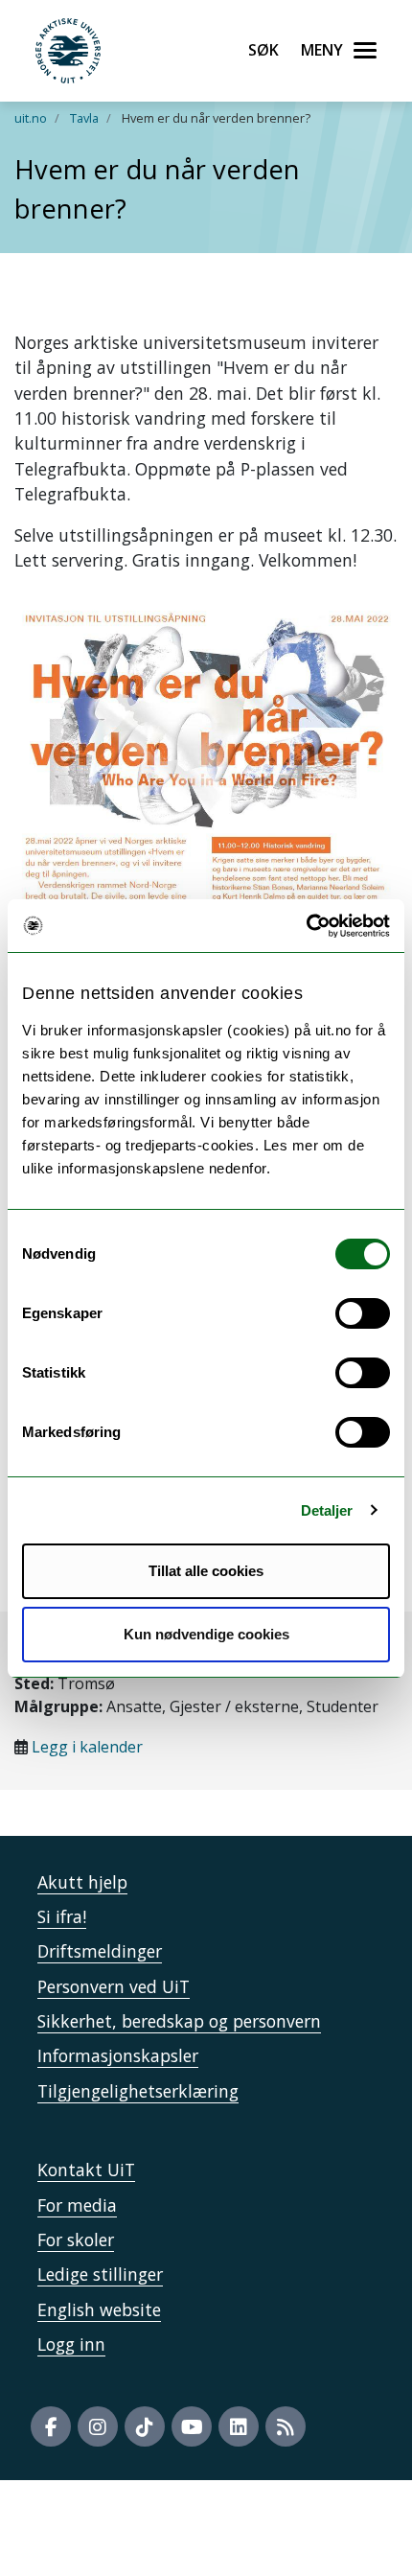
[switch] (363, 1313)
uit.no (31, 118)
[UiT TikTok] (145, 2426)
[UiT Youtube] (192, 2426)
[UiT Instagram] (98, 2426)
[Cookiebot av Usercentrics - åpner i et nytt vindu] (306, 926)
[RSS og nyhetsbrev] (286, 2426)
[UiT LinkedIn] (239, 2426)
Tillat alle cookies (206, 1571)
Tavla (84, 118)
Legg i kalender (87, 1747)
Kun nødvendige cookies (206, 1634)
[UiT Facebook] (51, 2426)
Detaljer (327, 1510)
